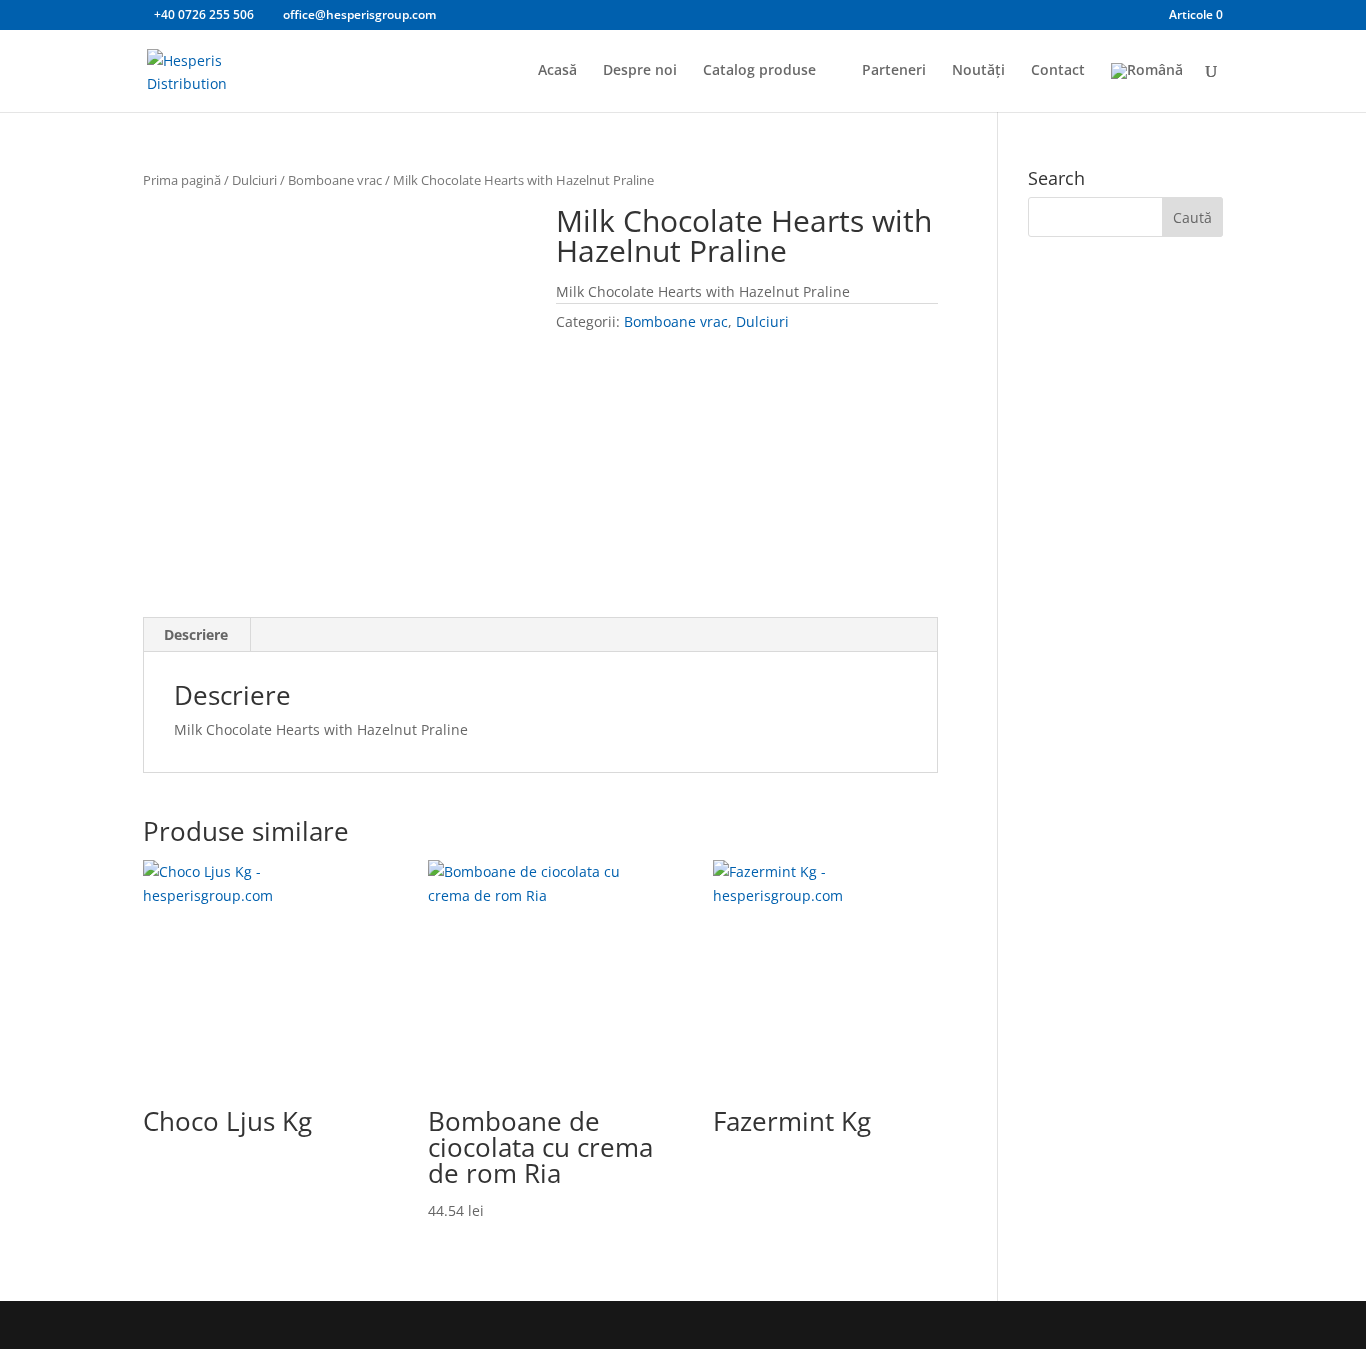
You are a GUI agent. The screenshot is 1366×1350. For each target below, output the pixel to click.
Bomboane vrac (335, 180)
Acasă (557, 71)
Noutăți (978, 71)
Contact (1058, 71)
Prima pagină (182, 180)
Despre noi (640, 71)
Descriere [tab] (196, 634)
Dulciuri (254, 180)
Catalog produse (759, 71)
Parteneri (894, 71)
